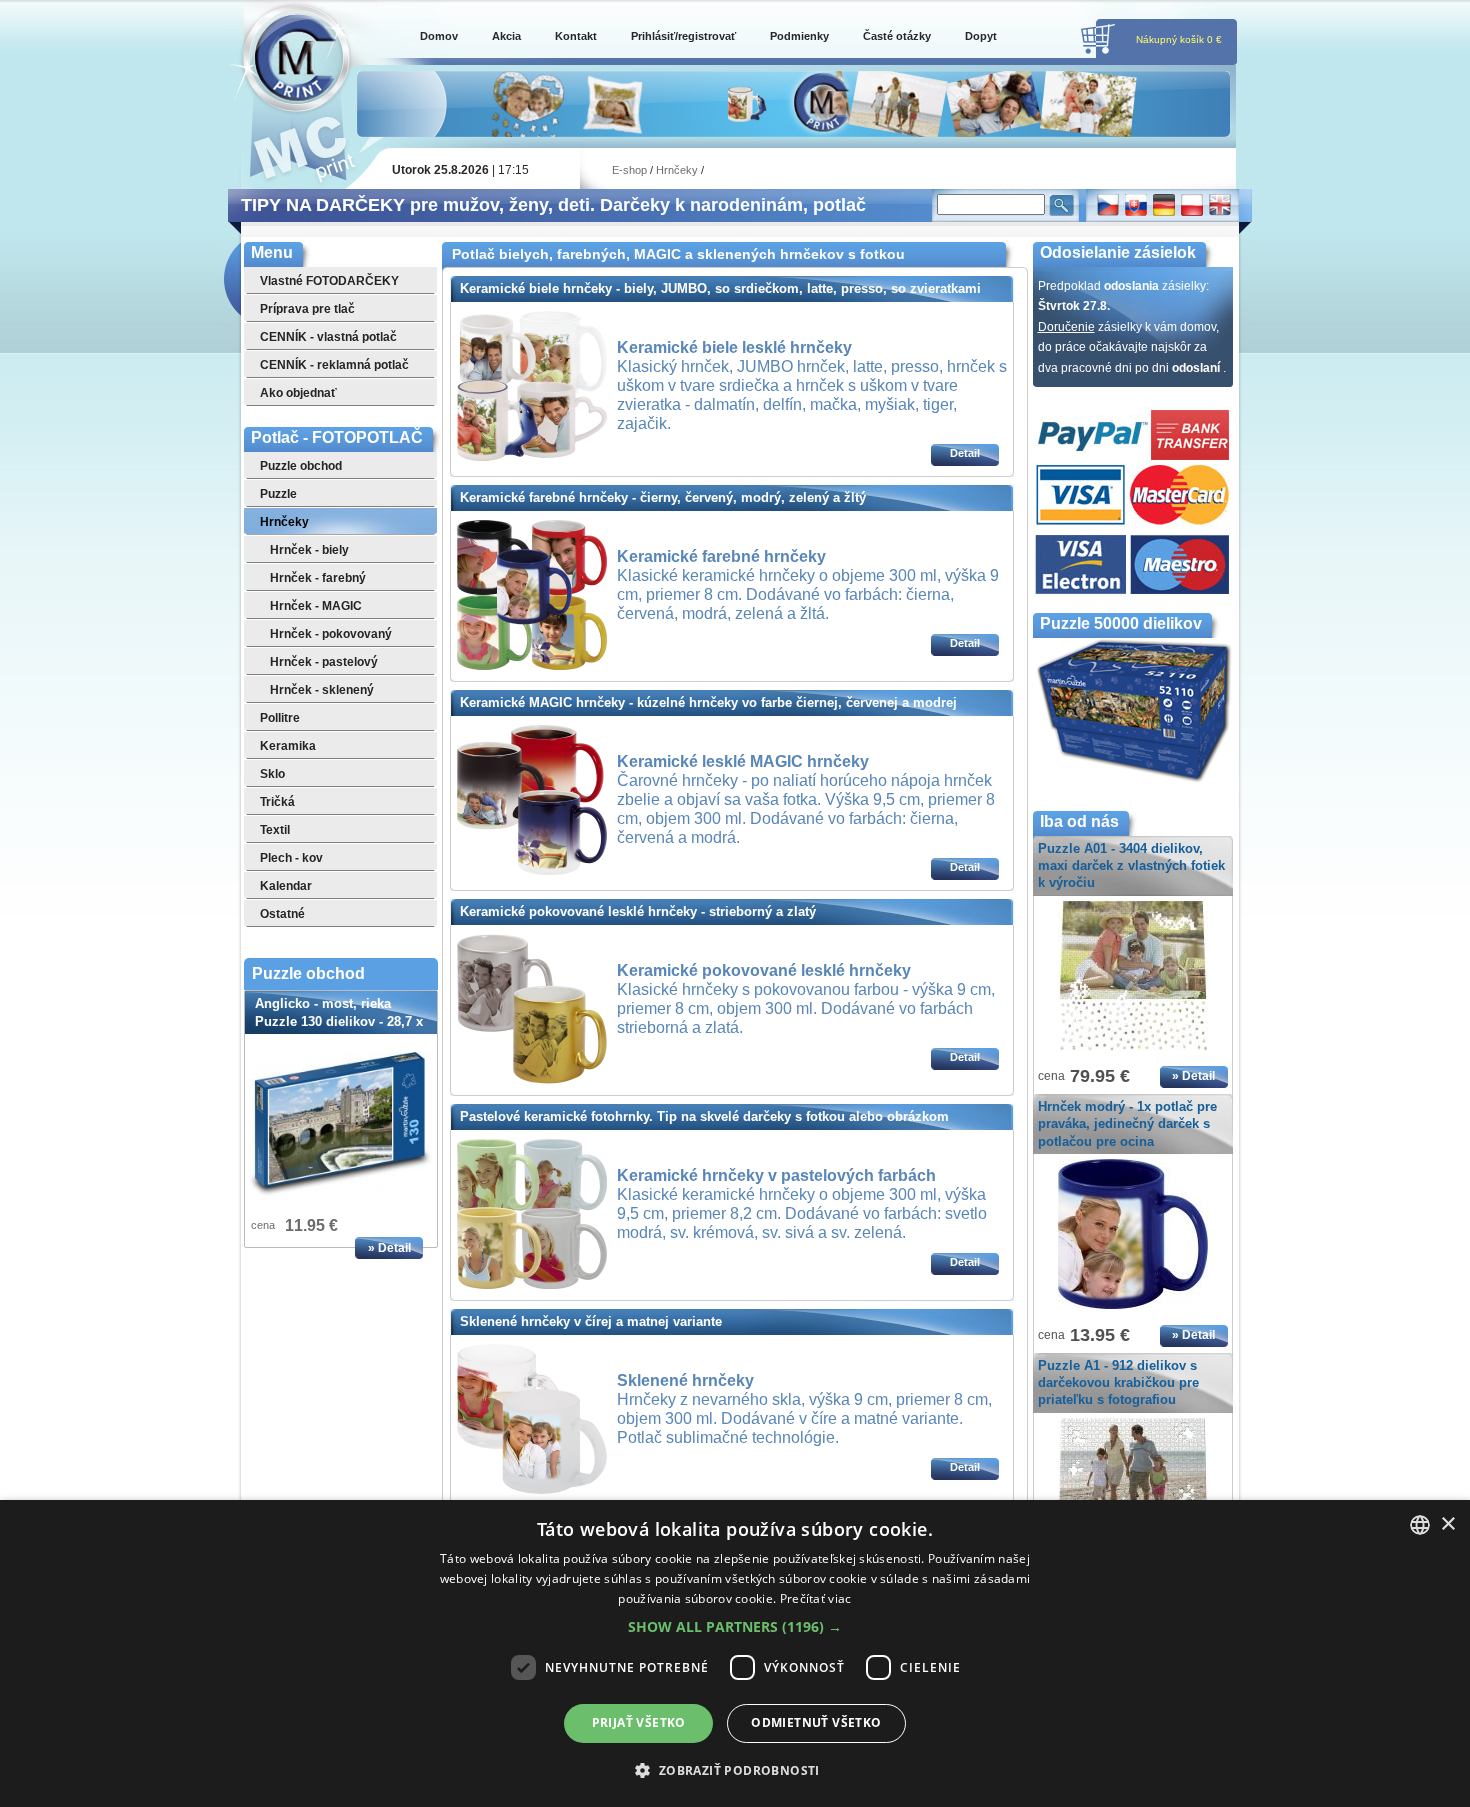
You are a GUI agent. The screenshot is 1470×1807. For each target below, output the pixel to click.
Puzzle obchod (308, 974)
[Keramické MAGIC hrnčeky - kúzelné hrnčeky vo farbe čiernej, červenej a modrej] (532, 871)
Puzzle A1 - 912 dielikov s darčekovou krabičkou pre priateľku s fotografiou (1118, 1382)
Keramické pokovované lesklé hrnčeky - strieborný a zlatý (638, 911)
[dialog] (735, 1653)
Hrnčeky (677, 170)
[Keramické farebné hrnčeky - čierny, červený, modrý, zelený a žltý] (532, 666)
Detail (965, 453)
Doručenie (1066, 327)
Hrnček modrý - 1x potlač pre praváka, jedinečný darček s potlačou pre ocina (1127, 1123)
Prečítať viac (816, 1598)
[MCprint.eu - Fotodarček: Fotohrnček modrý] (1133, 1310)
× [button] (1447, 1524)
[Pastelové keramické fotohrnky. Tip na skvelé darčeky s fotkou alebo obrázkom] (532, 1285)
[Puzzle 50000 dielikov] (1133, 780)
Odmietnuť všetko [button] (816, 1722)
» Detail (389, 1248)
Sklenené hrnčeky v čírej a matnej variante (591, 1321)
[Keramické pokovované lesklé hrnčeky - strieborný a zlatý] (532, 1080)
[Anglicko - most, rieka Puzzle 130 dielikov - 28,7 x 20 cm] (341, 1124)
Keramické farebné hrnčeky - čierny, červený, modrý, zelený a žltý (663, 497)
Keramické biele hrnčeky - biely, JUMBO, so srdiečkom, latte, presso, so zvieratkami (720, 288)
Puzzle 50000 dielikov (1121, 623)
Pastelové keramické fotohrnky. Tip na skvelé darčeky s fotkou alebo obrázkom (704, 1116)
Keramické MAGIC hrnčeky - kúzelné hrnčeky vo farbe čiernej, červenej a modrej (708, 702)
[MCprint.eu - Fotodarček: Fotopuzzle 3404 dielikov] (1133, 1052)
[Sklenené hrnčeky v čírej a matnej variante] (532, 1490)
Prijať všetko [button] (639, 1722)
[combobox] (1420, 1525)
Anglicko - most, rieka (339, 1021)
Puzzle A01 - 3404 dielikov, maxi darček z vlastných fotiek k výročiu (1131, 865)
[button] (735, 1627)
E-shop (629, 170)
